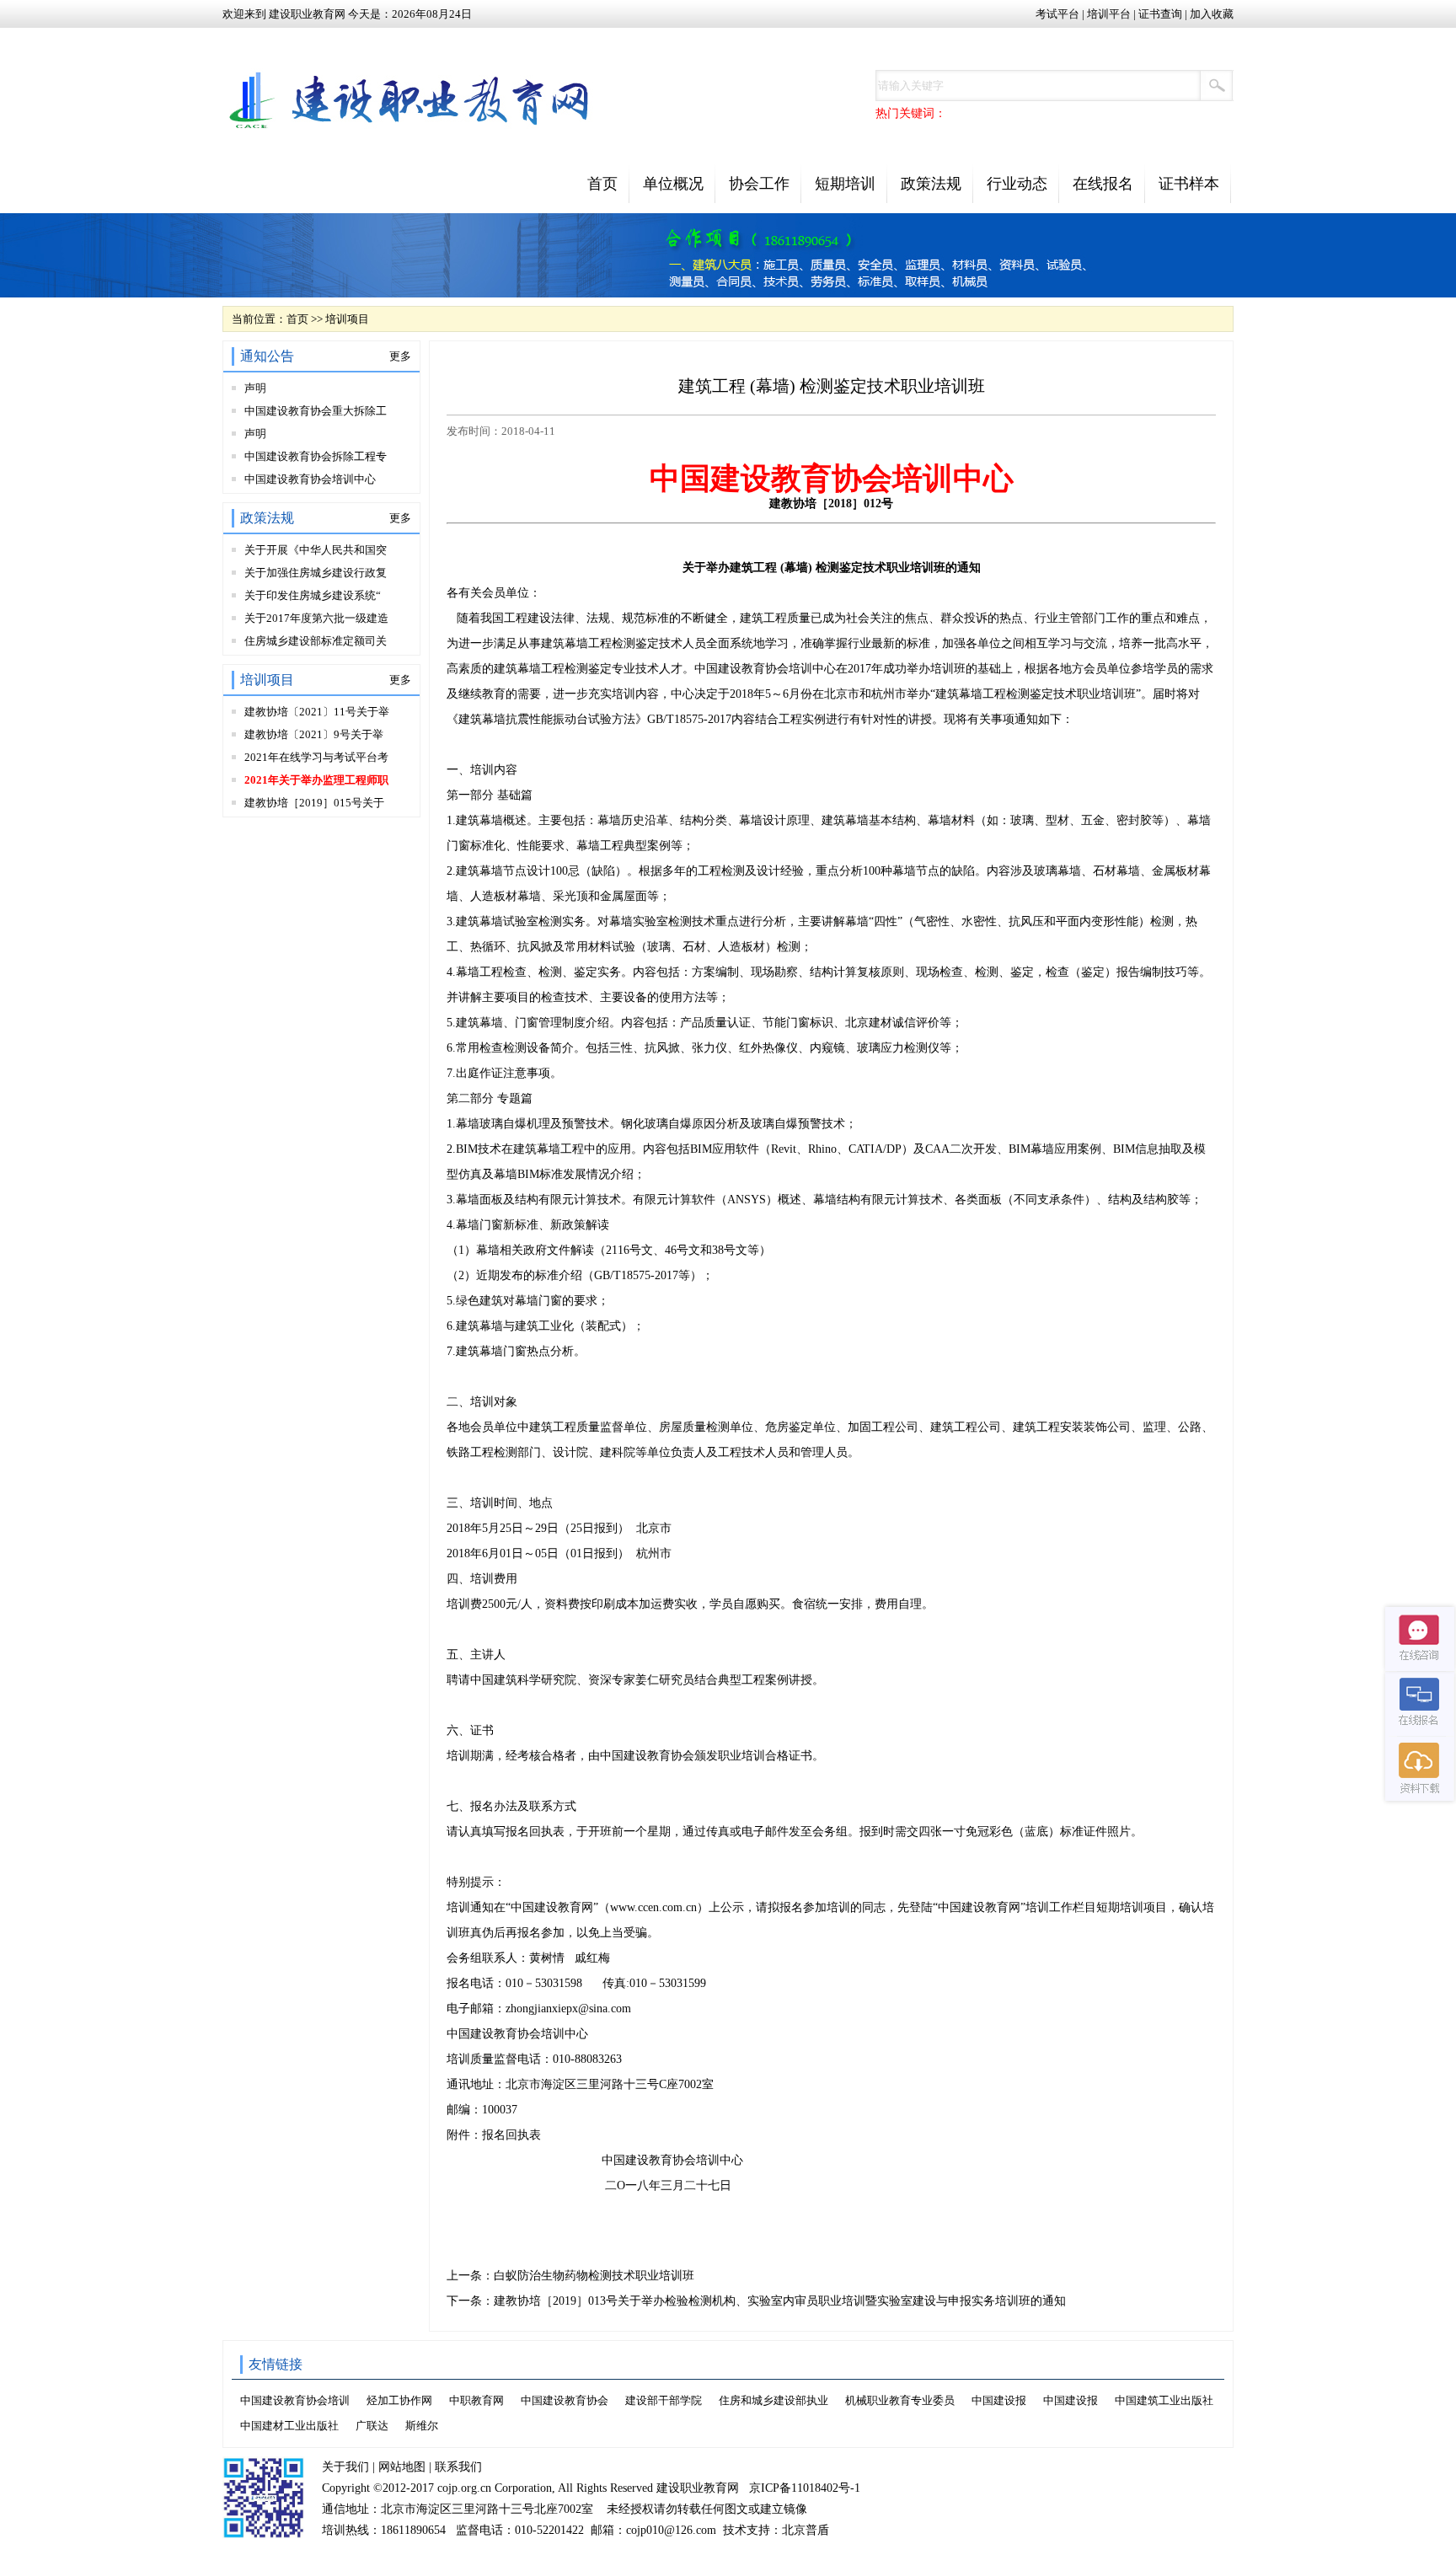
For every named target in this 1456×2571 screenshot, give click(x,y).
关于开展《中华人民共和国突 (316, 550)
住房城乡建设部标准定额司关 (316, 641)
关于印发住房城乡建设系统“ (313, 595)
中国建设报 (999, 2400)
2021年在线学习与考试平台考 (316, 757)
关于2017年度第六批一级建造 (316, 618)
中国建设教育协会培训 (295, 2400)
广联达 (372, 2426)
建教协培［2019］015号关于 (314, 803)
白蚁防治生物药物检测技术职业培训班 (594, 2276)
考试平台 (1057, 14)
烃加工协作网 (399, 2400)
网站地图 (402, 2467)
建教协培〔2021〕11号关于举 (317, 712)
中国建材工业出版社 (289, 2426)
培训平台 (1109, 14)
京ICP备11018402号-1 (805, 2488)
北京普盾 (806, 2530)
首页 (602, 184)
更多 (400, 356)
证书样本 (1189, 184)
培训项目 (347, 319)
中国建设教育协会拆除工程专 (316, 456)
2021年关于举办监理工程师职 (316, 780)
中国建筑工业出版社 (1164, 2400)
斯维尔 (422, 2426)
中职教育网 (476, 2400)
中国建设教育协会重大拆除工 (316, 411)
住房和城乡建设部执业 (773, 2400)
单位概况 (673, 184)
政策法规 (931, 184)
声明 (255, 388)
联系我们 (458, 2467)
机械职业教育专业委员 (900, 2400)
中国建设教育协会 (565, 2400)
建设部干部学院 (664, 2400)
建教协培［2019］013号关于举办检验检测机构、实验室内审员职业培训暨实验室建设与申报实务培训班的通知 (780, 2301)
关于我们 (345, 2467)
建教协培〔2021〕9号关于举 (314, 734)
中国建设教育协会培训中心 (310, 479)
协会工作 (759, 184)
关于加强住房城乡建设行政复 (316, 573)
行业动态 (1017, 184)
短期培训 (845, 184)
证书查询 (1160, 14)
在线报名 (1103, 184)
